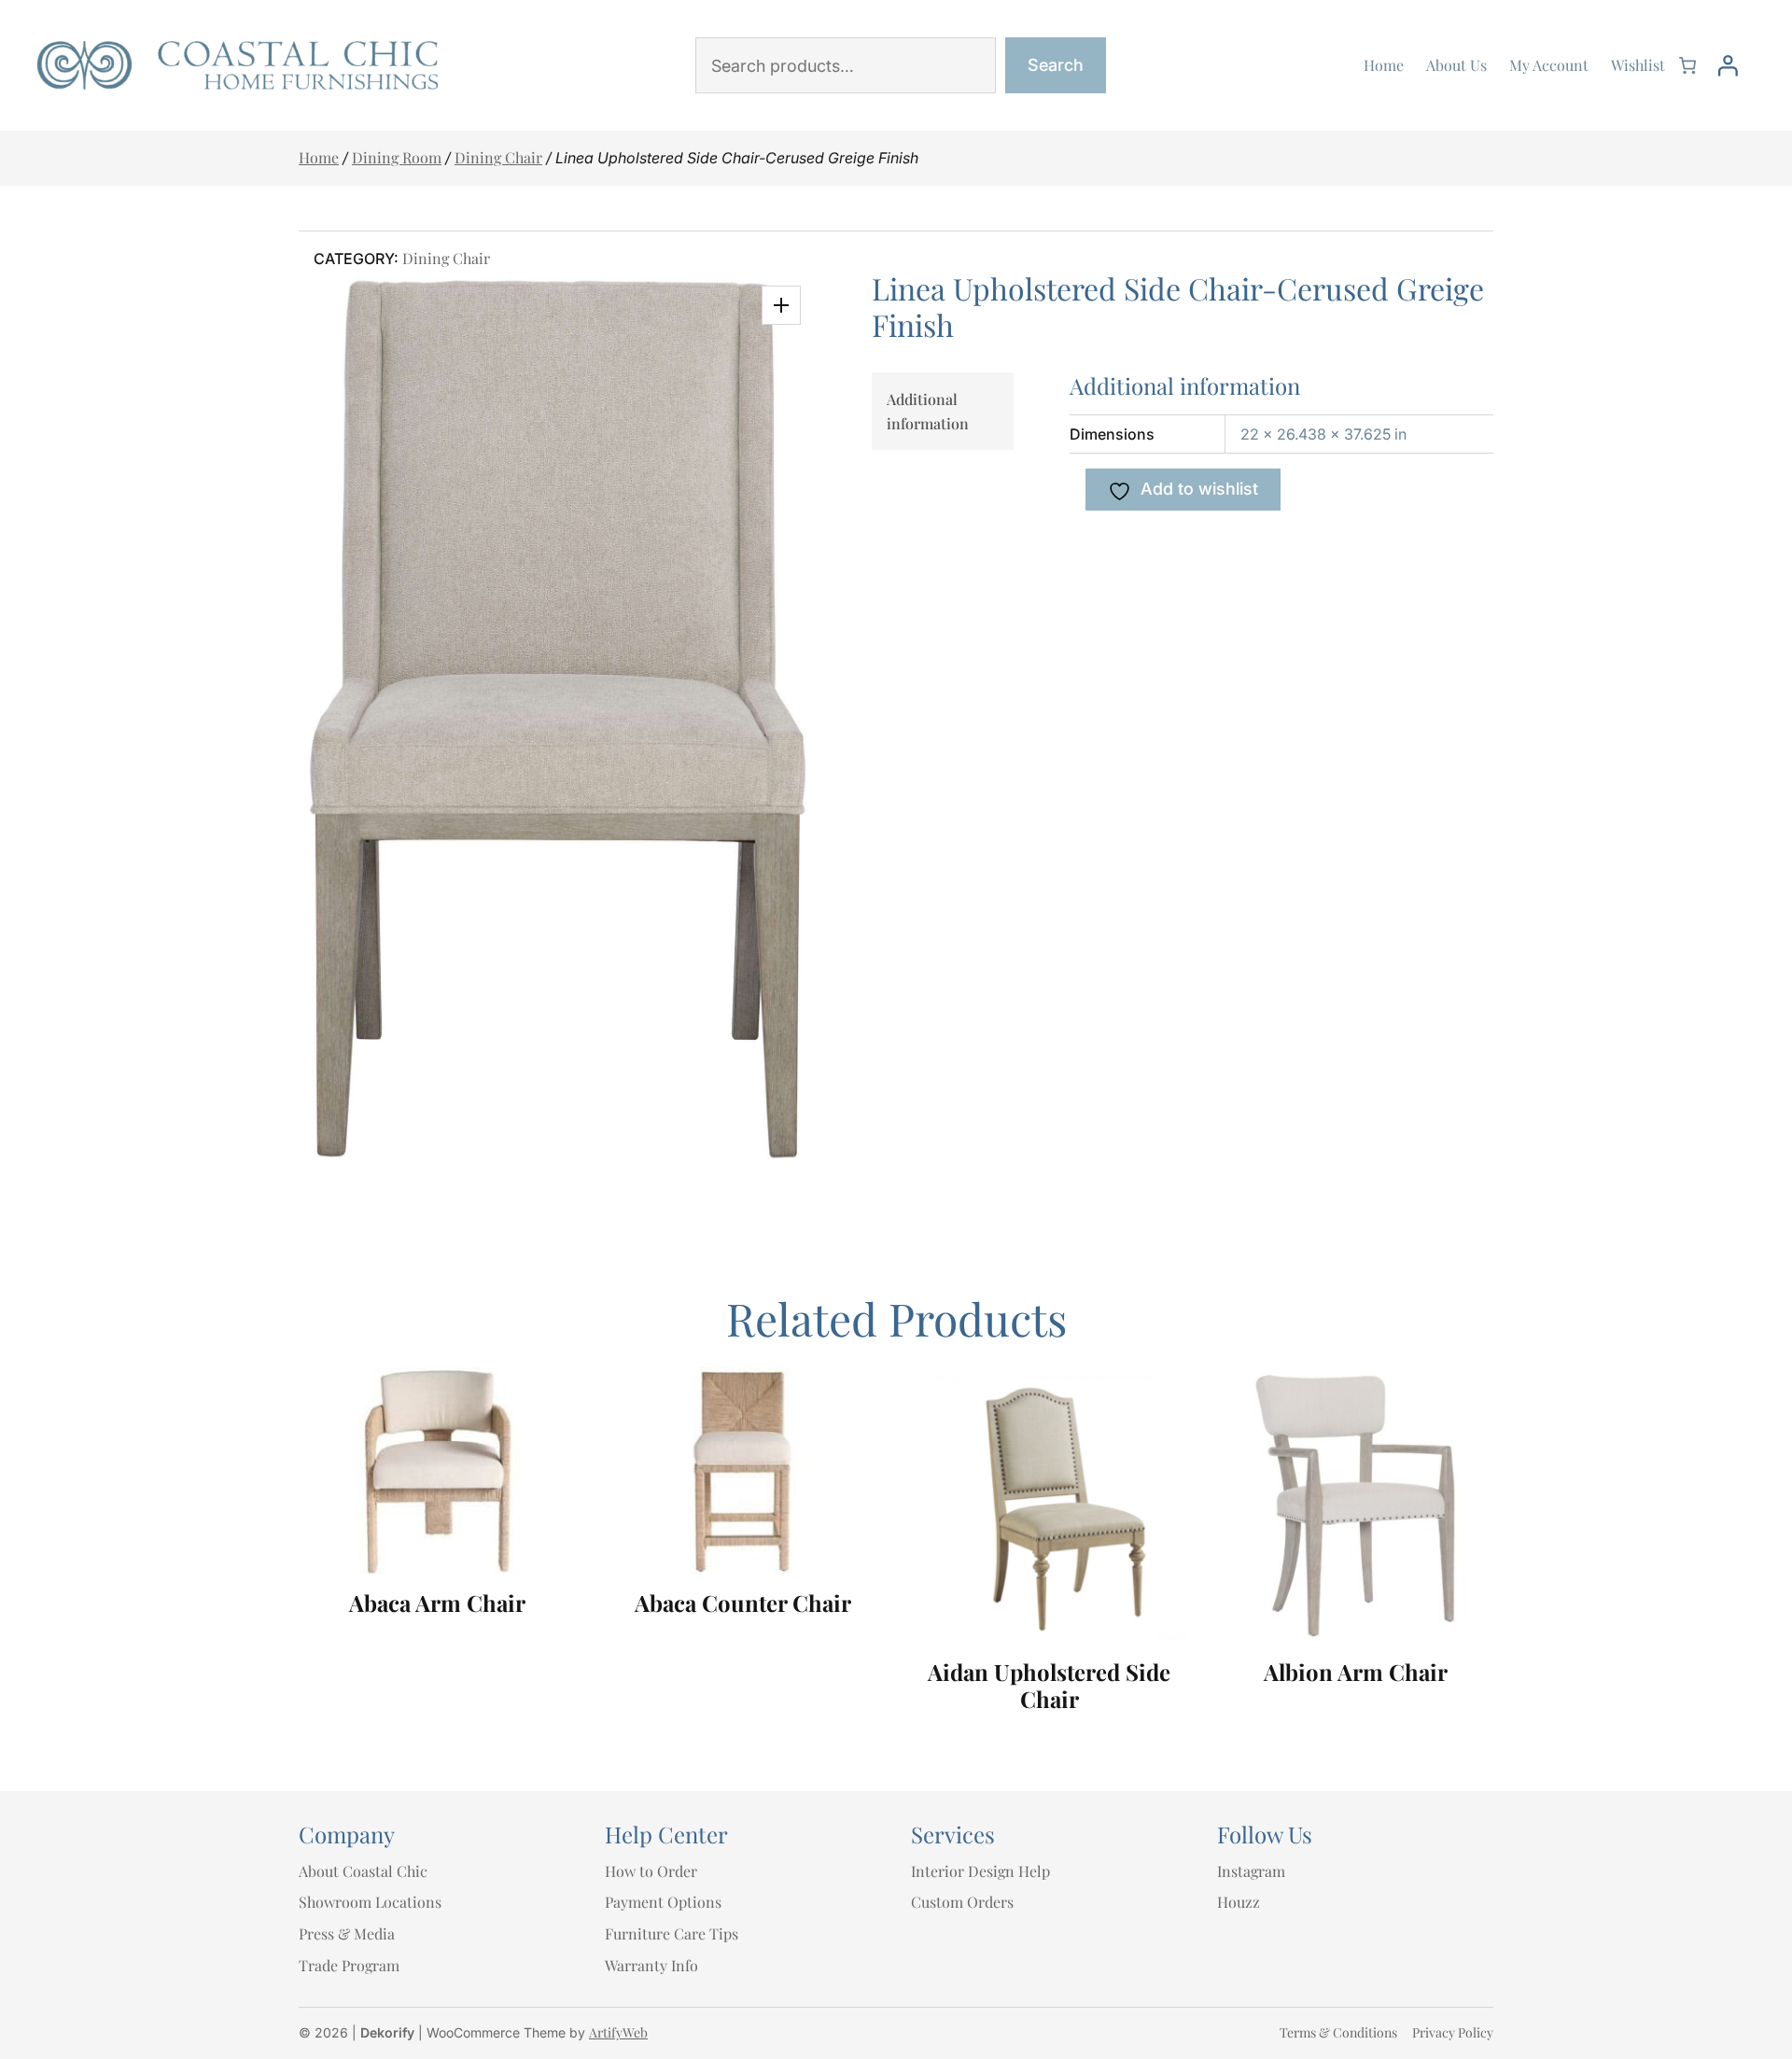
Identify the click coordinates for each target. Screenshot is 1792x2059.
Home (319, 157)
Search (1056, 65)
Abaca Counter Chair (743, 1603)
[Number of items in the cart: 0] (1687, 65)
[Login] (1728, 65)
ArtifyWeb (618, 2032)
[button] (781, 305)
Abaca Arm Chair (437, 1603)
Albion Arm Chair (1356, 1672)
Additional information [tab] (928, 411)
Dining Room (397, 157)
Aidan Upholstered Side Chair (1049, 1686)
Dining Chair (498, 157)
